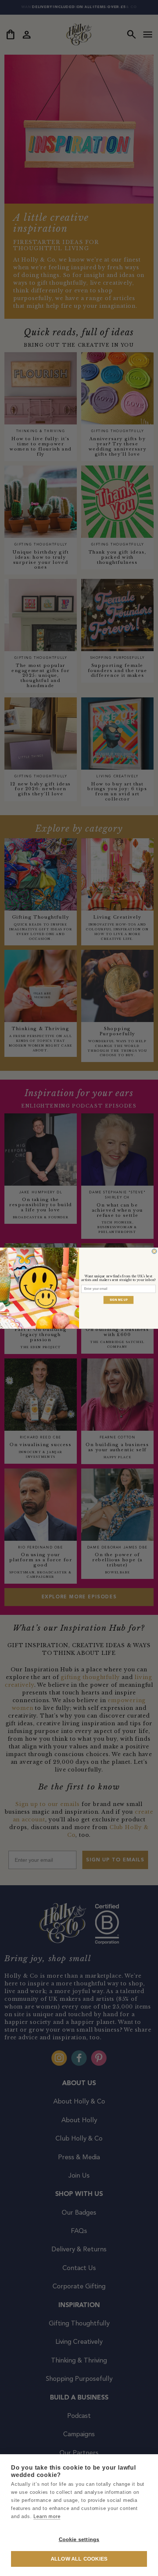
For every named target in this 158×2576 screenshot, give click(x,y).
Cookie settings (79, 2539)
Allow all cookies (79, 2559)
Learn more (47, 2516)
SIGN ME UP (119, 1300)
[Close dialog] (154, 1251)
